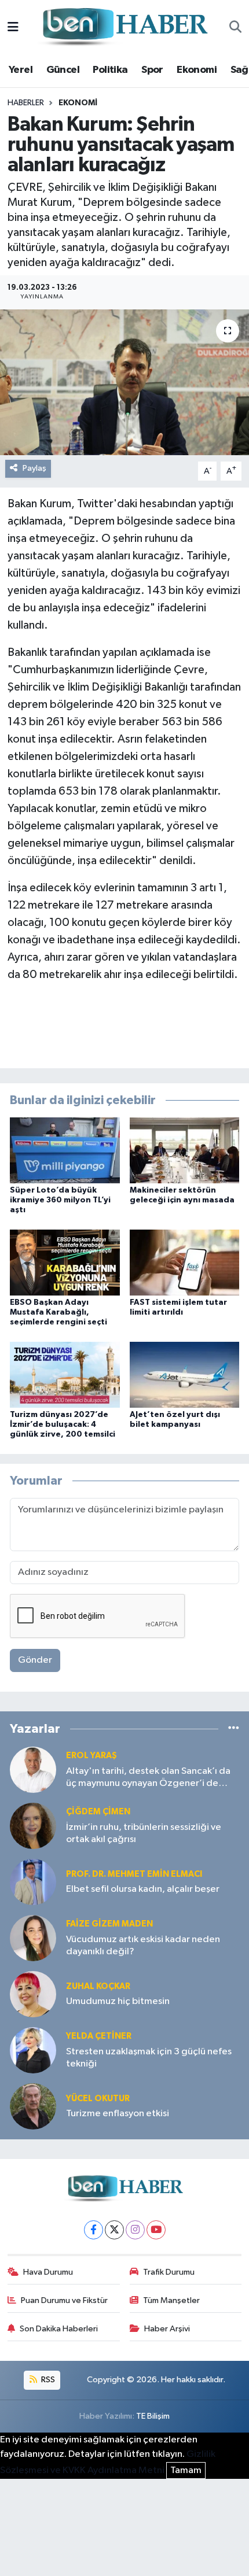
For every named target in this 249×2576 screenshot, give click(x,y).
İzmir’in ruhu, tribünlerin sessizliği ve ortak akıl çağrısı (144, 1833)
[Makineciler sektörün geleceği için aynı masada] (185, 1150)
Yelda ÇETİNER (99, 2036)
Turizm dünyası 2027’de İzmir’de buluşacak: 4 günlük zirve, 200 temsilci (63, 1424)
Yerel (21, 70)
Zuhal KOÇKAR (98, 1986)
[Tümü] (234, 1729)
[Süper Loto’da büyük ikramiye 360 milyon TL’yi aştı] (65, 1150)
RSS (47, 2380)
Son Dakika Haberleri (59, 2329)
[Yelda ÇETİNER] (33, 2050)
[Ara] (235, 28)
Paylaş (34, 468)
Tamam (186, 2470)
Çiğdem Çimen (98, 1812)
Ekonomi (197, 70)
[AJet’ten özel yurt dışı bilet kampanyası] (185, 1374)
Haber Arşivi (167, 2329)
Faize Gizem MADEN (109, 1924)
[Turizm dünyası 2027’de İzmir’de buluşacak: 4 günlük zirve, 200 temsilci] (65, 1374)
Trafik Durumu (169, 2272)
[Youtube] (156, 2230)
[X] (114, 2230)
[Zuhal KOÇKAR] (33, 1994)
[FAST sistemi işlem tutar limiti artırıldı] (185, 1262)
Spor (152, 70)
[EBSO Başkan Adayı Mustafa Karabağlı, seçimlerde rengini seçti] (65, 1262)
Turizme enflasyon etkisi (118, 2114)
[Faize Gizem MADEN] (33, 1938)
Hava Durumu (48, 2272)
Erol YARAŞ (91, 1756)
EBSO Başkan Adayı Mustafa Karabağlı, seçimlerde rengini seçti (58, 1312)
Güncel (63, 70)
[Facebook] (94, 2230)
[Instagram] (135, 2230)
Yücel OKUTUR (98, 2099)
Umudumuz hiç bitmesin (118, 2001)
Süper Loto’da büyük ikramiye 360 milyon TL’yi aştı (60, 1200)
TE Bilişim (153, 2416)
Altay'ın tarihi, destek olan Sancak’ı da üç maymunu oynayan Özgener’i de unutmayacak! (148, 1778)
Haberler (26, 103)
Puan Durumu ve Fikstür (64, 2300)
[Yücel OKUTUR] (33, 2106)
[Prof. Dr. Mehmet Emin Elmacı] (33, 1882)
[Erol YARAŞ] (33, 1769)
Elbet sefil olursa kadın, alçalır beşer (143, 1889)
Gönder (35, 1660)
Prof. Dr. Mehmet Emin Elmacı (134, 1874)
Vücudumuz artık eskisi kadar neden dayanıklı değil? (143, 1946)
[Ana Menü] (13, 27)
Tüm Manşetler (171, 2300)
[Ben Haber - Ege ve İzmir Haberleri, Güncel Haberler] (124, 27)
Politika (110, 70)
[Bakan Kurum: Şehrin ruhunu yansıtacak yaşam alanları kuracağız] (124, 382)
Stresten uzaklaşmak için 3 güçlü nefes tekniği (149, 2058)
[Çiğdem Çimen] (33, 1826)
